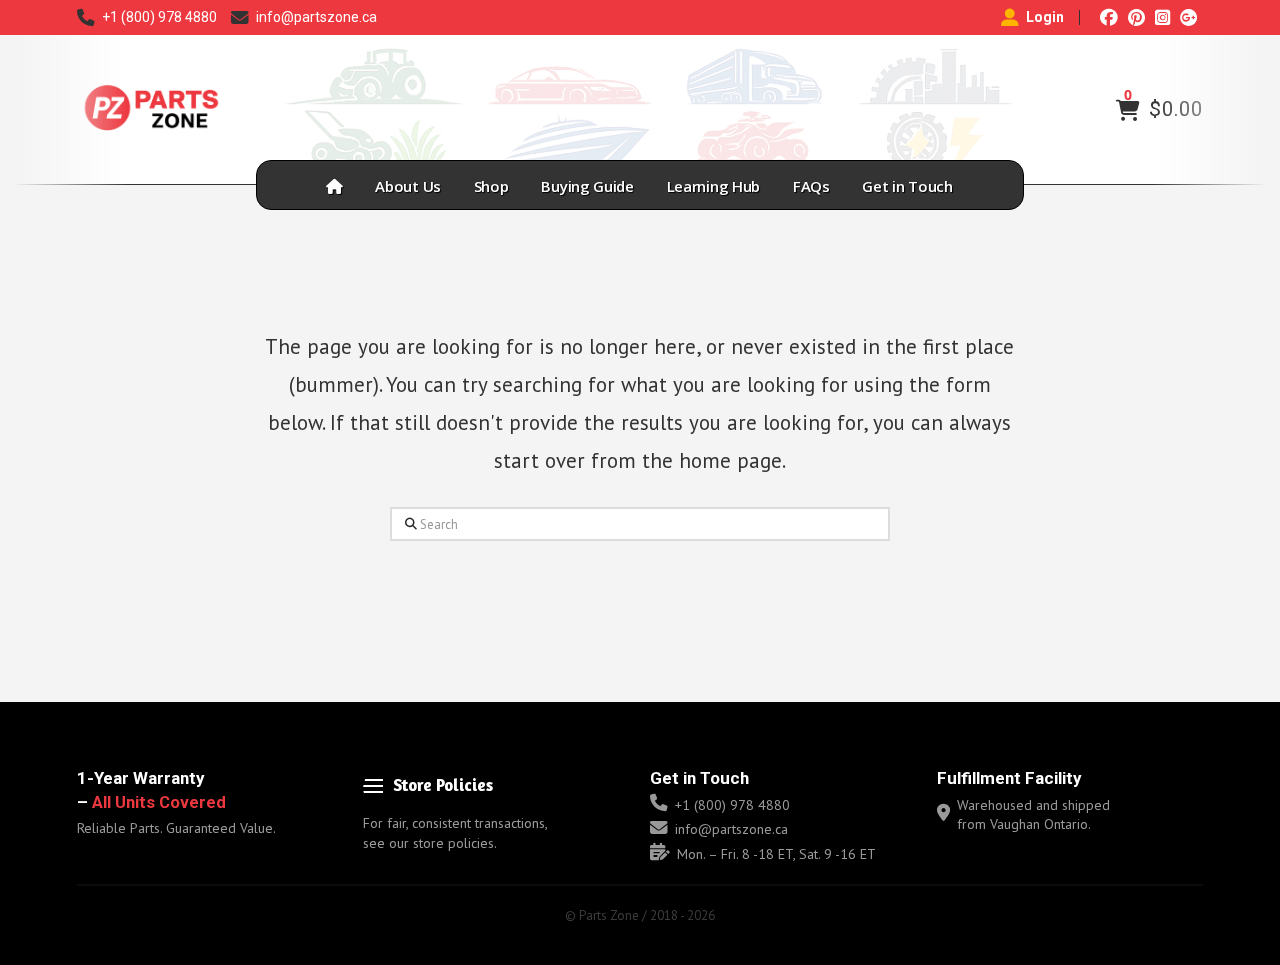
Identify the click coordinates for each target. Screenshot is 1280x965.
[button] (1128, 110)
